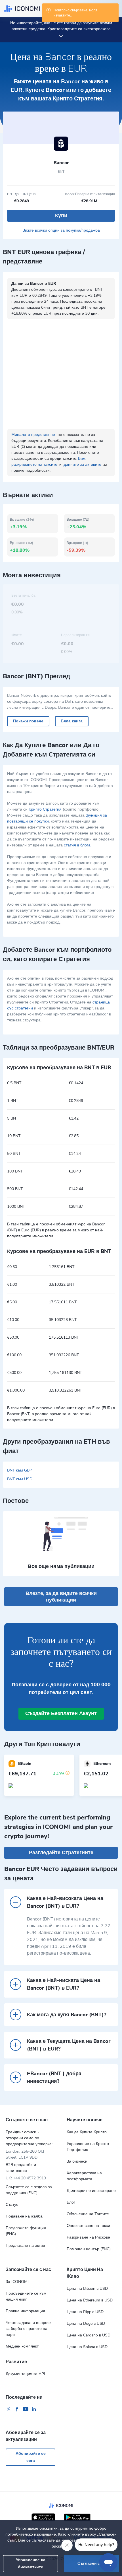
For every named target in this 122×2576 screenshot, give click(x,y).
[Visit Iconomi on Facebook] (17, 2409)
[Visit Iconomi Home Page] (22, 9)
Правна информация (25, 2311)
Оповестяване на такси (88, 2226)
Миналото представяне (33, 435)
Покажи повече (28, 721)
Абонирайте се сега (31, 2457)
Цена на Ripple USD (85, 2312)
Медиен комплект (22, 2346)
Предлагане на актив (25, 2246)
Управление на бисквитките (31, 2563)
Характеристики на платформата (84, 2176)
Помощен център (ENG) (89, 2249)
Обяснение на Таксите (88, 2214)
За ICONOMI (17, 2282)
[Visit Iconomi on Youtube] (26, 2409)
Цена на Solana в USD (87, 2347)
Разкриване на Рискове (88, 2237)
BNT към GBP (20, 1470)
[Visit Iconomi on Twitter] (9, 2409)
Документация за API (25, 2374)
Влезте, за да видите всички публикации (61, 1597)
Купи (61, 215)
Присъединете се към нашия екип (26, 2296)
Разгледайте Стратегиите (61, 1852)
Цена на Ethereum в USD (90, 2300)
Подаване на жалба (24, 2216)
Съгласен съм (91, 2563)
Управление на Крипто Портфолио (88, 2147)
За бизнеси (77, 2161)
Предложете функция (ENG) (26, 2231)
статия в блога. (78, 845)
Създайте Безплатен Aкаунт (61, 1713)
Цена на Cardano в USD (89, 2335)
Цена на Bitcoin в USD (87, 2288)
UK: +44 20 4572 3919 (26, 2178)
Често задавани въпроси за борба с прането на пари (29, 2329)
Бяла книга (72, 721)
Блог (71, 2202)
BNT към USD (20, 1479)
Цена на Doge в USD (86, 2323)
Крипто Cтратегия (45, 809)
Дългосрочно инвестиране (91, 2191)
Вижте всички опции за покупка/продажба (61, 230)
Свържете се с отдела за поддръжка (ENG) (29, 2190)
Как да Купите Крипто (87, 2132)
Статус (12, 2205)
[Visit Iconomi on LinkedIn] (34, 2409)
